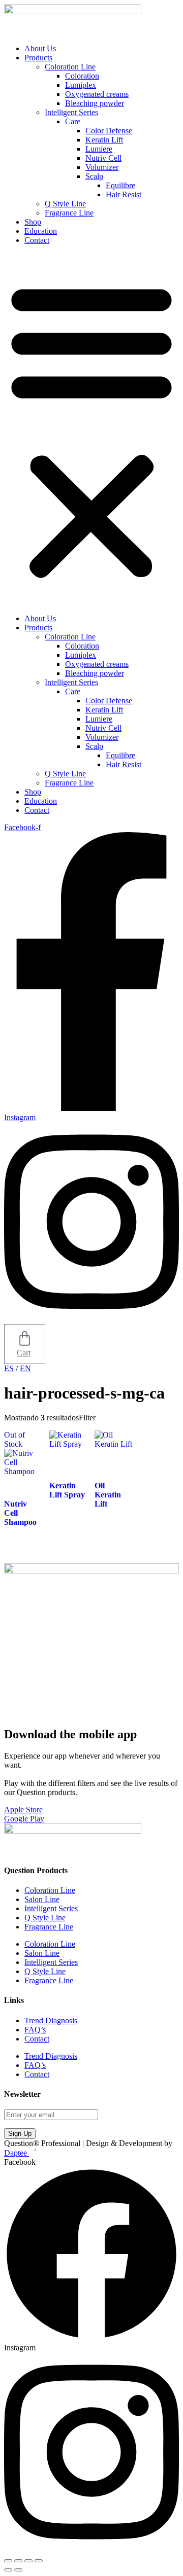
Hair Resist (124, 194)
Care (73, 121)
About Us (40, 48)
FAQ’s (35, 2030)
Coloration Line (70, 67)
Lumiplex (81, 85)
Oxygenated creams (97, 94)
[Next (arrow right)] (18, 2570)
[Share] (28, 2561)
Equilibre (120, 185)
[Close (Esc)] (39, 2561)
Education (41, 231)
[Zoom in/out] (8, 2561)
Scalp (94, 176)
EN (25, 1368)
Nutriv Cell (103, 158)
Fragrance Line (69, 213)
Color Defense (109, 131)
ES (9, 1368)
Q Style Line (65, 204)
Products (38, 58)
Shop (33, 222)
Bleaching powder (95, 103)
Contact (37, 240)
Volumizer (102, 167)
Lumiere (99, 149)
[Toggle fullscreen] (18, 2561)
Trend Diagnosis (51, 2020)
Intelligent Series (71, 112)
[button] (91, 430)
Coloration (82, 76)
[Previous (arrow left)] (8, 2570)
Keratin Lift (104, 140)
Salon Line (42, 1899)
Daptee (17, 2153)
